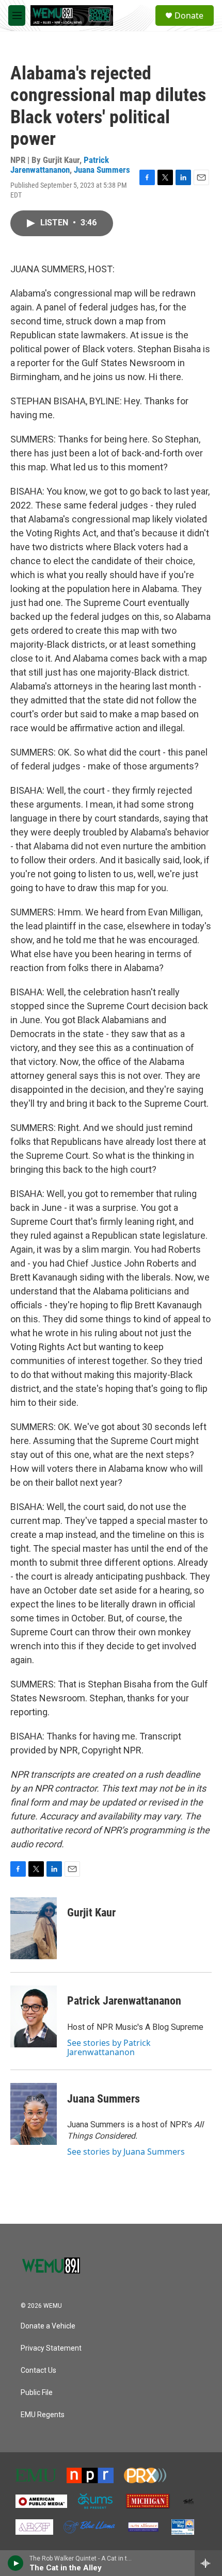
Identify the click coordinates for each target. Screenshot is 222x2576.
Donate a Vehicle (48, 2326)
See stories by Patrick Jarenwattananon (109, 2047)
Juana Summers (102, 170)
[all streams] (208, 2563)
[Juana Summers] (34, 2114)
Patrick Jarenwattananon (60, 165)
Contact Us (38, 2370)
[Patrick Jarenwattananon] (34, 2016)
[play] (16, 2563)
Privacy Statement (51, 2348)
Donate (189, 15)
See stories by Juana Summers (126, 2152)
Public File (37, 2393)
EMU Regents (43, 2415)
